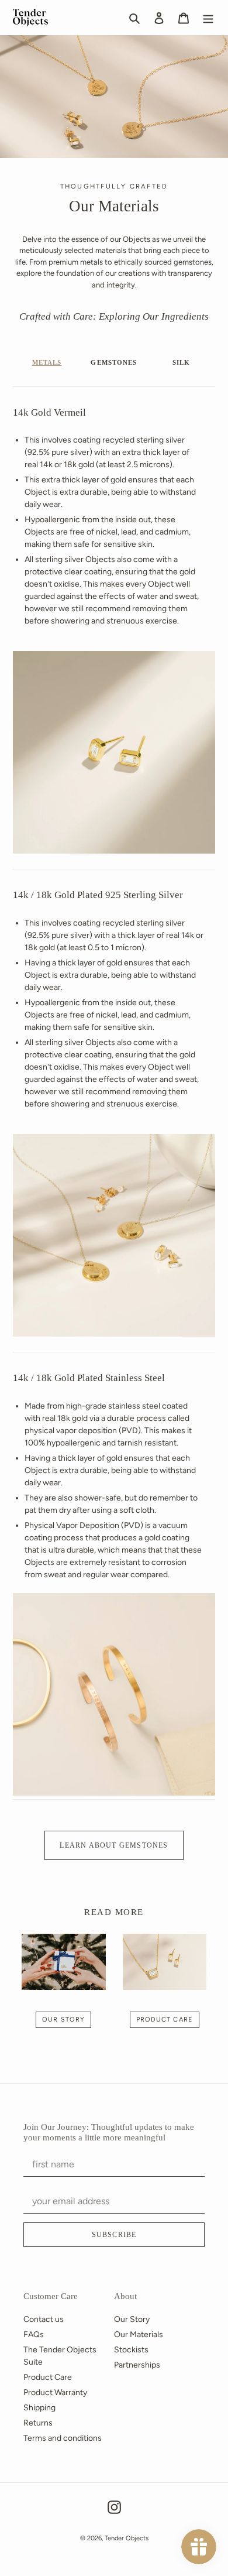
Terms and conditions (63, 2438)
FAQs (34, 2334)
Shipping (39, 2408)
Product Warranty (55, 2392)
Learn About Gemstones (114, 1845)
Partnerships (137, 2365)
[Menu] (208, 18)
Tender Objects (127, 2538)
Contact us (44, 2319)
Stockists (131, 2350)
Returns (38, 2423)
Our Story (63, 2020)
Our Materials (139, 2334)
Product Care (165, 2020)
